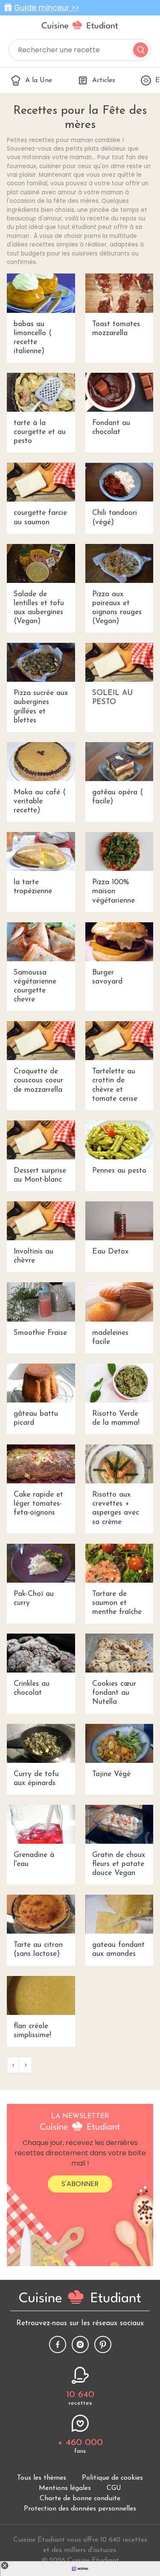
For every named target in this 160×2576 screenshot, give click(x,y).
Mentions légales (65, 2488)
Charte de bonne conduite (80, 2499)
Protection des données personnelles (80, 2509)
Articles (104, 80)
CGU (114, 2488)
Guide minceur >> (47, 8)
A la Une (39, 80)
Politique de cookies (112, 2478)
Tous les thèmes (42, 2478)
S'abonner (80, 2184)
